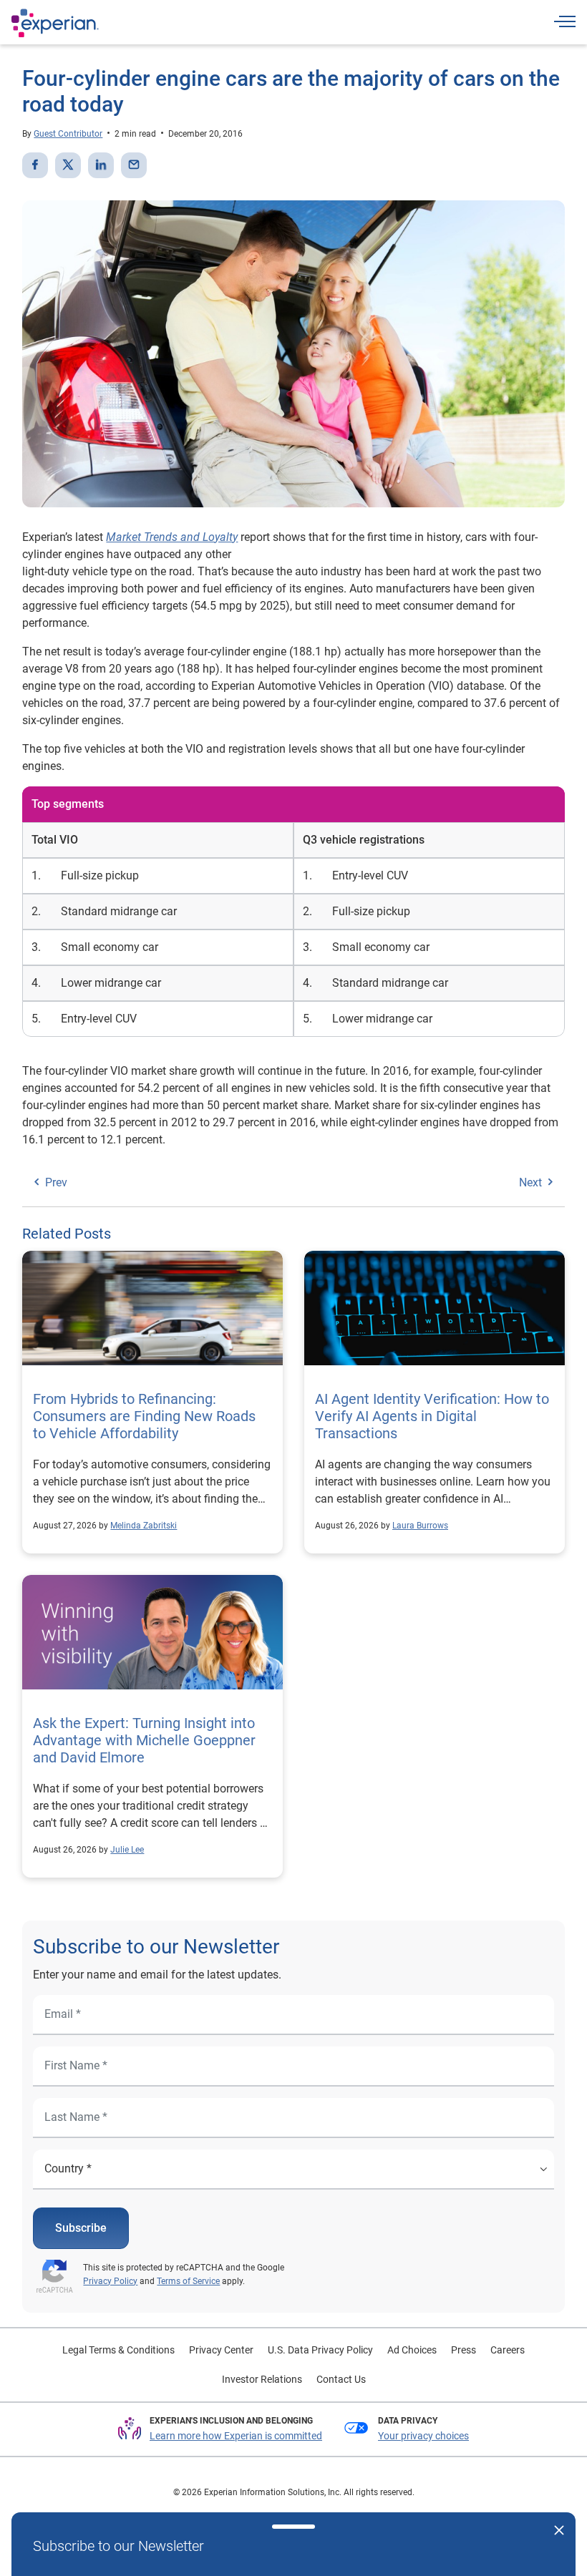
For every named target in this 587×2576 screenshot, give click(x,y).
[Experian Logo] (55, 23)
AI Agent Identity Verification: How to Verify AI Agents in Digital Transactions (432, 1416)
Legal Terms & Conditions (118, 2350)
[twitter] (68, 165)
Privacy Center (221, 2350)
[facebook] (35, 165)
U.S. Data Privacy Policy (320, 2350)
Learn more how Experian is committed (236, 2436)
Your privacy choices (423, 2436)
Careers (508, 2350)
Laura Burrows (420, 1526)
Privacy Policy (110, 2281)
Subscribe (81, 2228)
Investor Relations (262, 2379)
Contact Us (341, 2379)
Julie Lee (127, 1850)
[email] (134, 165)
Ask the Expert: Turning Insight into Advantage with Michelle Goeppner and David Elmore (144, 1740)
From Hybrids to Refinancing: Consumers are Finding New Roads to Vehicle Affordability (144, 1416)
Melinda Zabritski (144, 1526)
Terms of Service (188, 2281)
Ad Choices (412, 2350)
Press (464, 2350)
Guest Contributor (68, 134)
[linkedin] (101, 165)
